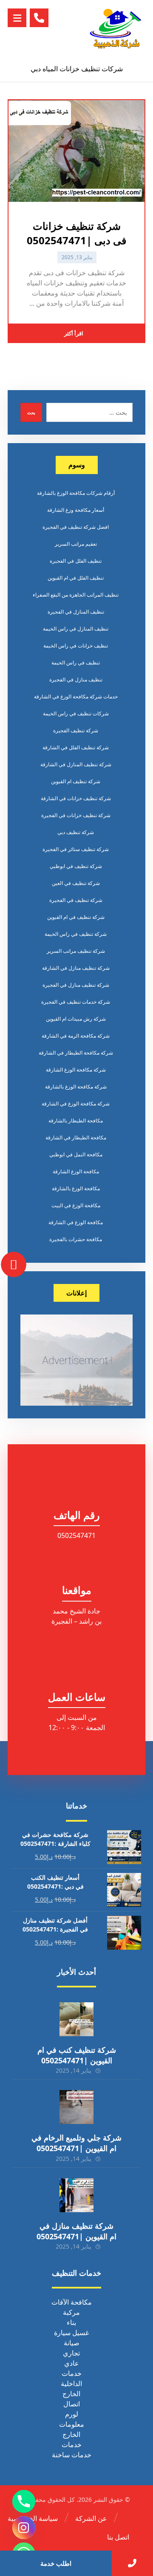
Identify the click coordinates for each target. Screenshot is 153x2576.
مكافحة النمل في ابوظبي (76, 1154)
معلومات (72, 2424)
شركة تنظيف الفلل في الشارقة (76, 747)
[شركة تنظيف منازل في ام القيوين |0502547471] (76, 2195)
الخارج (71, 2394)
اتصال (72, 2404)
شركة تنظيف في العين (76, 883)
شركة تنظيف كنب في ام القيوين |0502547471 (77, 2055)
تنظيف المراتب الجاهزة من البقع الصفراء (76, 595)
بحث (31, 413)
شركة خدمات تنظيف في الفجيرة (76, 1002)
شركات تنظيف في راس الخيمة (76, 713)
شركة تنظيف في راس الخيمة (76, 934)
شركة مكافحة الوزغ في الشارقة (76, 1104)
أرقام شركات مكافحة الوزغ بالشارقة (76, 493)
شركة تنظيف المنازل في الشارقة (76, 764)
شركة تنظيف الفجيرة (76, 730)
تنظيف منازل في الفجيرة (76, 680)
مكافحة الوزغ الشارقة (76, 1171)
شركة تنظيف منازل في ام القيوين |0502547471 (76, 2231)
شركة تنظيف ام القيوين (76, 781)
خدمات (72, 2373)
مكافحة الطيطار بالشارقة (76, 1121)
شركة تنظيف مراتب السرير (76, 951)
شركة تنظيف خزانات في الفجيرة (76, 815)
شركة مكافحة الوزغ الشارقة (76, 1070)
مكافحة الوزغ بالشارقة (76, 1188)
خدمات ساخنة (72, 2455)
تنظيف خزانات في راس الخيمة (76, 646)
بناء (71, 2322)
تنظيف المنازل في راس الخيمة (76, 629)
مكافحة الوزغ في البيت (76, 1205)
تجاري (71, 2353)
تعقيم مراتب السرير (76, 544)
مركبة (71, 2312)
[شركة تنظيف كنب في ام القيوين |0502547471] (76, 2019)
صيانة (72, 2343)
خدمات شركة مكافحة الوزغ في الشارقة (76, 696)
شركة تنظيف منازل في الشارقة (76, 968)
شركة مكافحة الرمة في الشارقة (76, 1036)
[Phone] (24, 2501)
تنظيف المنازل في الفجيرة (76, 612)
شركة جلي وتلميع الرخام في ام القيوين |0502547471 (76, 2143)
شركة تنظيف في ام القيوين (76, 917)
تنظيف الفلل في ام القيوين (76, 578)
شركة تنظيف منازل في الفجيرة (76, 985)
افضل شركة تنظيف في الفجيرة (76, 527)
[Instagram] (24, 2528)
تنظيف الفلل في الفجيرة (76, 561)
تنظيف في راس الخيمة (76, 663)
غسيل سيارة (71, 2333)
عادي (72, 2363)
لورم (72, 2414)
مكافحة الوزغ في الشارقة (76, 1222)
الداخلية (71, 2383)
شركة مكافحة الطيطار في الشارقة (76, 1053)
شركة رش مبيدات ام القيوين (76, 1019)
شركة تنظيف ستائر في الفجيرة (76, 849)
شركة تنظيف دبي (76, 832)
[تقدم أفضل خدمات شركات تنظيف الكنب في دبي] (116, 28)
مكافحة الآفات (72, 2302)
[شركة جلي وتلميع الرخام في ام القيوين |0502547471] (76, 2107)
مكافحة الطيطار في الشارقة (76, 1137)
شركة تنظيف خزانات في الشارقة (76, 798)
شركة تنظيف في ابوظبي (76, 866)
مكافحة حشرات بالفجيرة (76, 1239)
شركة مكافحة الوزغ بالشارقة (76, 1087)
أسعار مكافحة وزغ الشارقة (76, 510)
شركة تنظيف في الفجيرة (76, 900)
